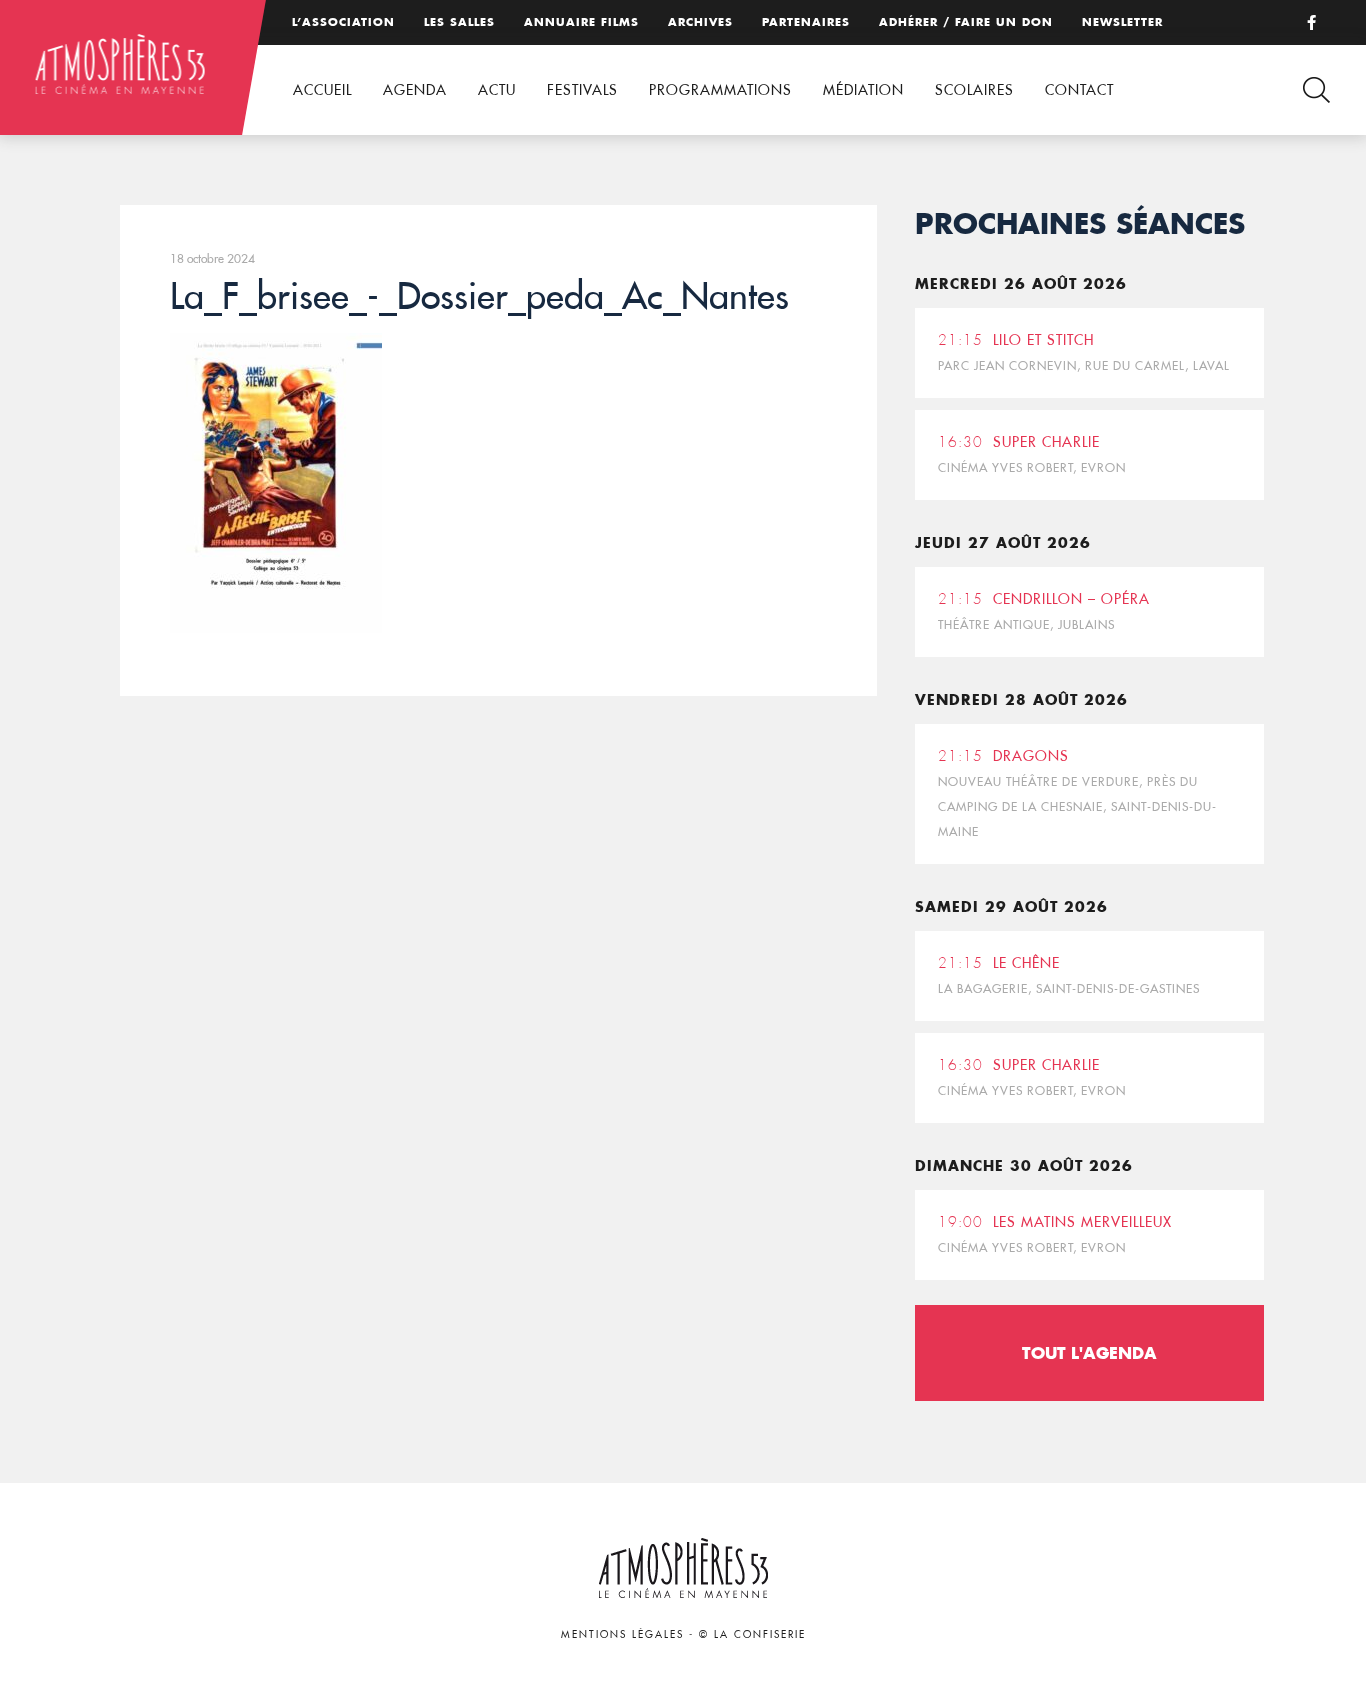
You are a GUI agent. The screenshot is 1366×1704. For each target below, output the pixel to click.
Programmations (720, 90)
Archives (700, 22)
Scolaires (974, 90)
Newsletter (1122, 22)
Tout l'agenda (1089, 1352)
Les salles (459, 22)
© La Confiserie (752, 1634)
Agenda (415, 90)
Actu (497, 90)
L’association (343, 22)
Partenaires (806, 22)
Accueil (322, 90)
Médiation (863, 90)
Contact (1079, 90)
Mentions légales (622, 1634)
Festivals (582, 90)
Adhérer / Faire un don (966, 22)
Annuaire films (581, 22)
